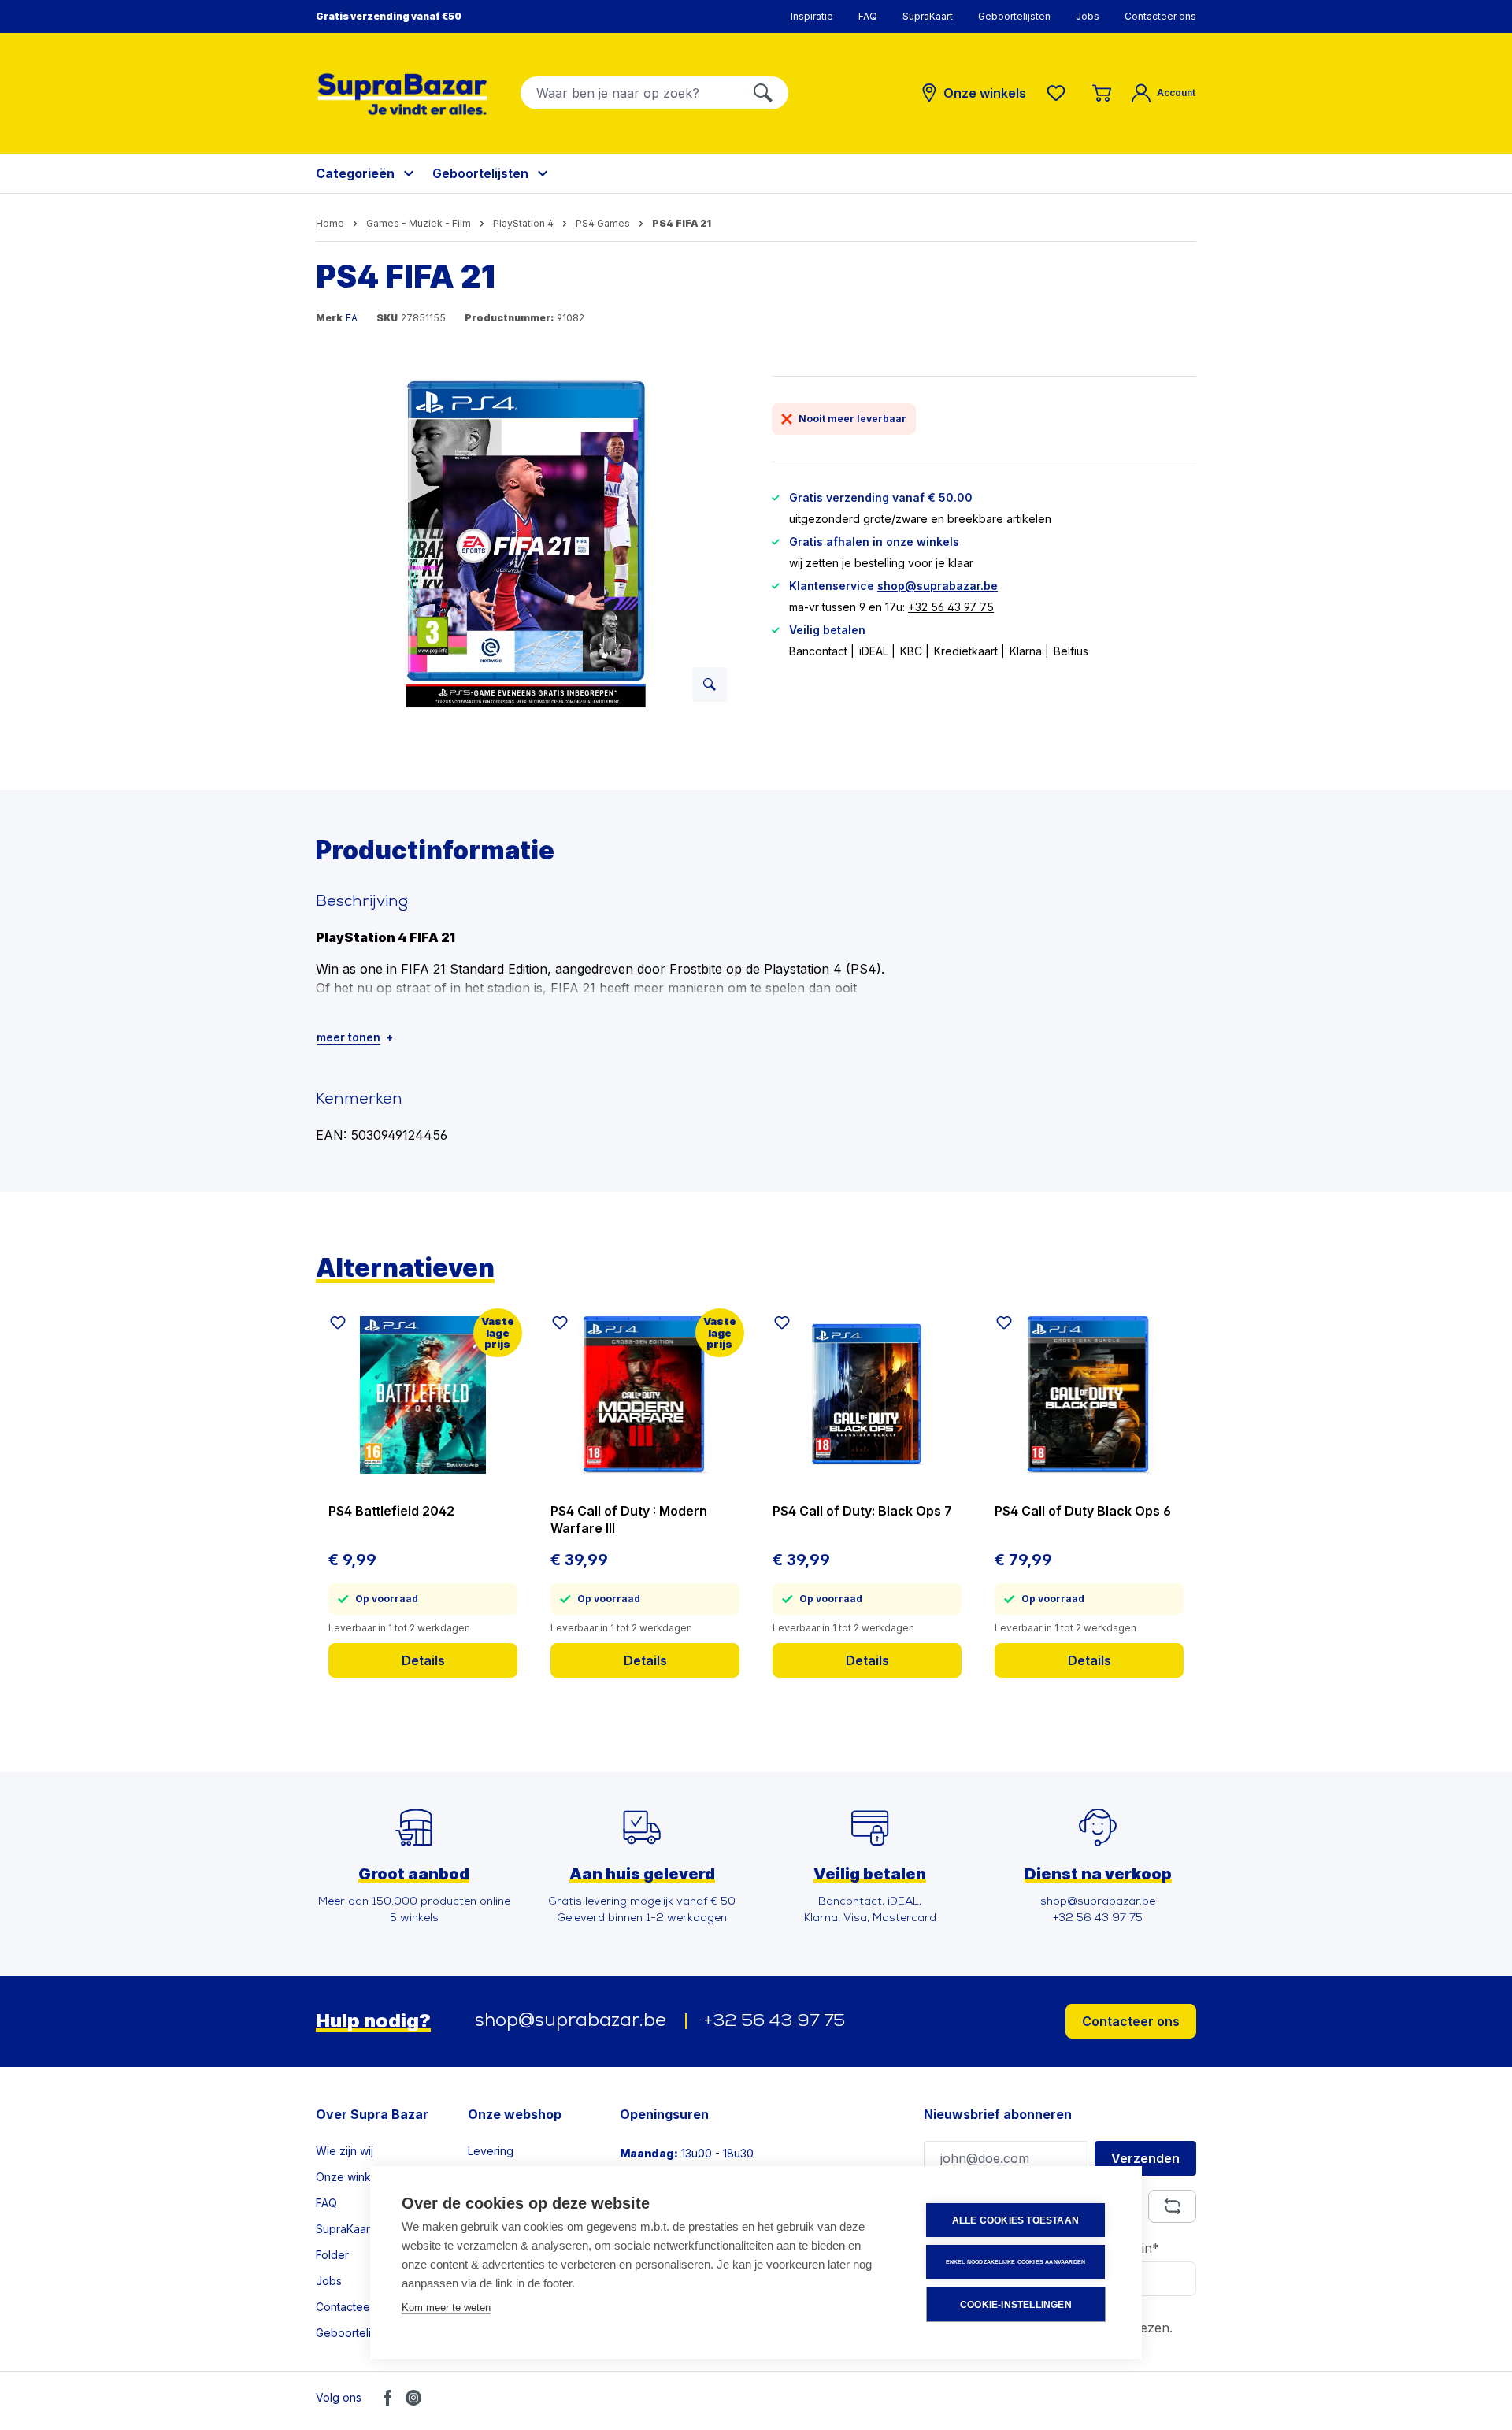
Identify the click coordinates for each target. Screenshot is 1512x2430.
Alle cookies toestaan (1015, 2220)
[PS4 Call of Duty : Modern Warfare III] (645, 1395)
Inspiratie (812, 16)
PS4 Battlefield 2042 (391, 1511)
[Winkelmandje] (1102, 93)
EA (352, 318)
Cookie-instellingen (1016, 2305)
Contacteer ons (1160, 16)
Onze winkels (351, 2177)
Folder (332, 2255)
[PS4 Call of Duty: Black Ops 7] (867, 1395)
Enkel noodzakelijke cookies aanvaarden (1016, 2262)
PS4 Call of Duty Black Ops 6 (1083, 1511)
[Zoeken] (763, 93)
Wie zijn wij (345, 2151)
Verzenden (1145, 2158)
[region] (528, 545)
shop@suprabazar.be (938, 586)
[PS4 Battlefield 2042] (423, 1395)
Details (423, 1660)
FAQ (868, 16)
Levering (491, 2151)
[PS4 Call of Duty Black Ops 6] (1089, 1395)
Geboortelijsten (1014, 16)
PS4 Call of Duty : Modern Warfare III (629, 1519)
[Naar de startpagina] (402, 94)
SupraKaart (928, 16)
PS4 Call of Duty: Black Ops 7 (862, 1511)
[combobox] (630, 93)
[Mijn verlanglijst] (1059, 93)
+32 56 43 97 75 (951, 607)
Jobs (1088, 16)
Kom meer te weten (446, 2308)
